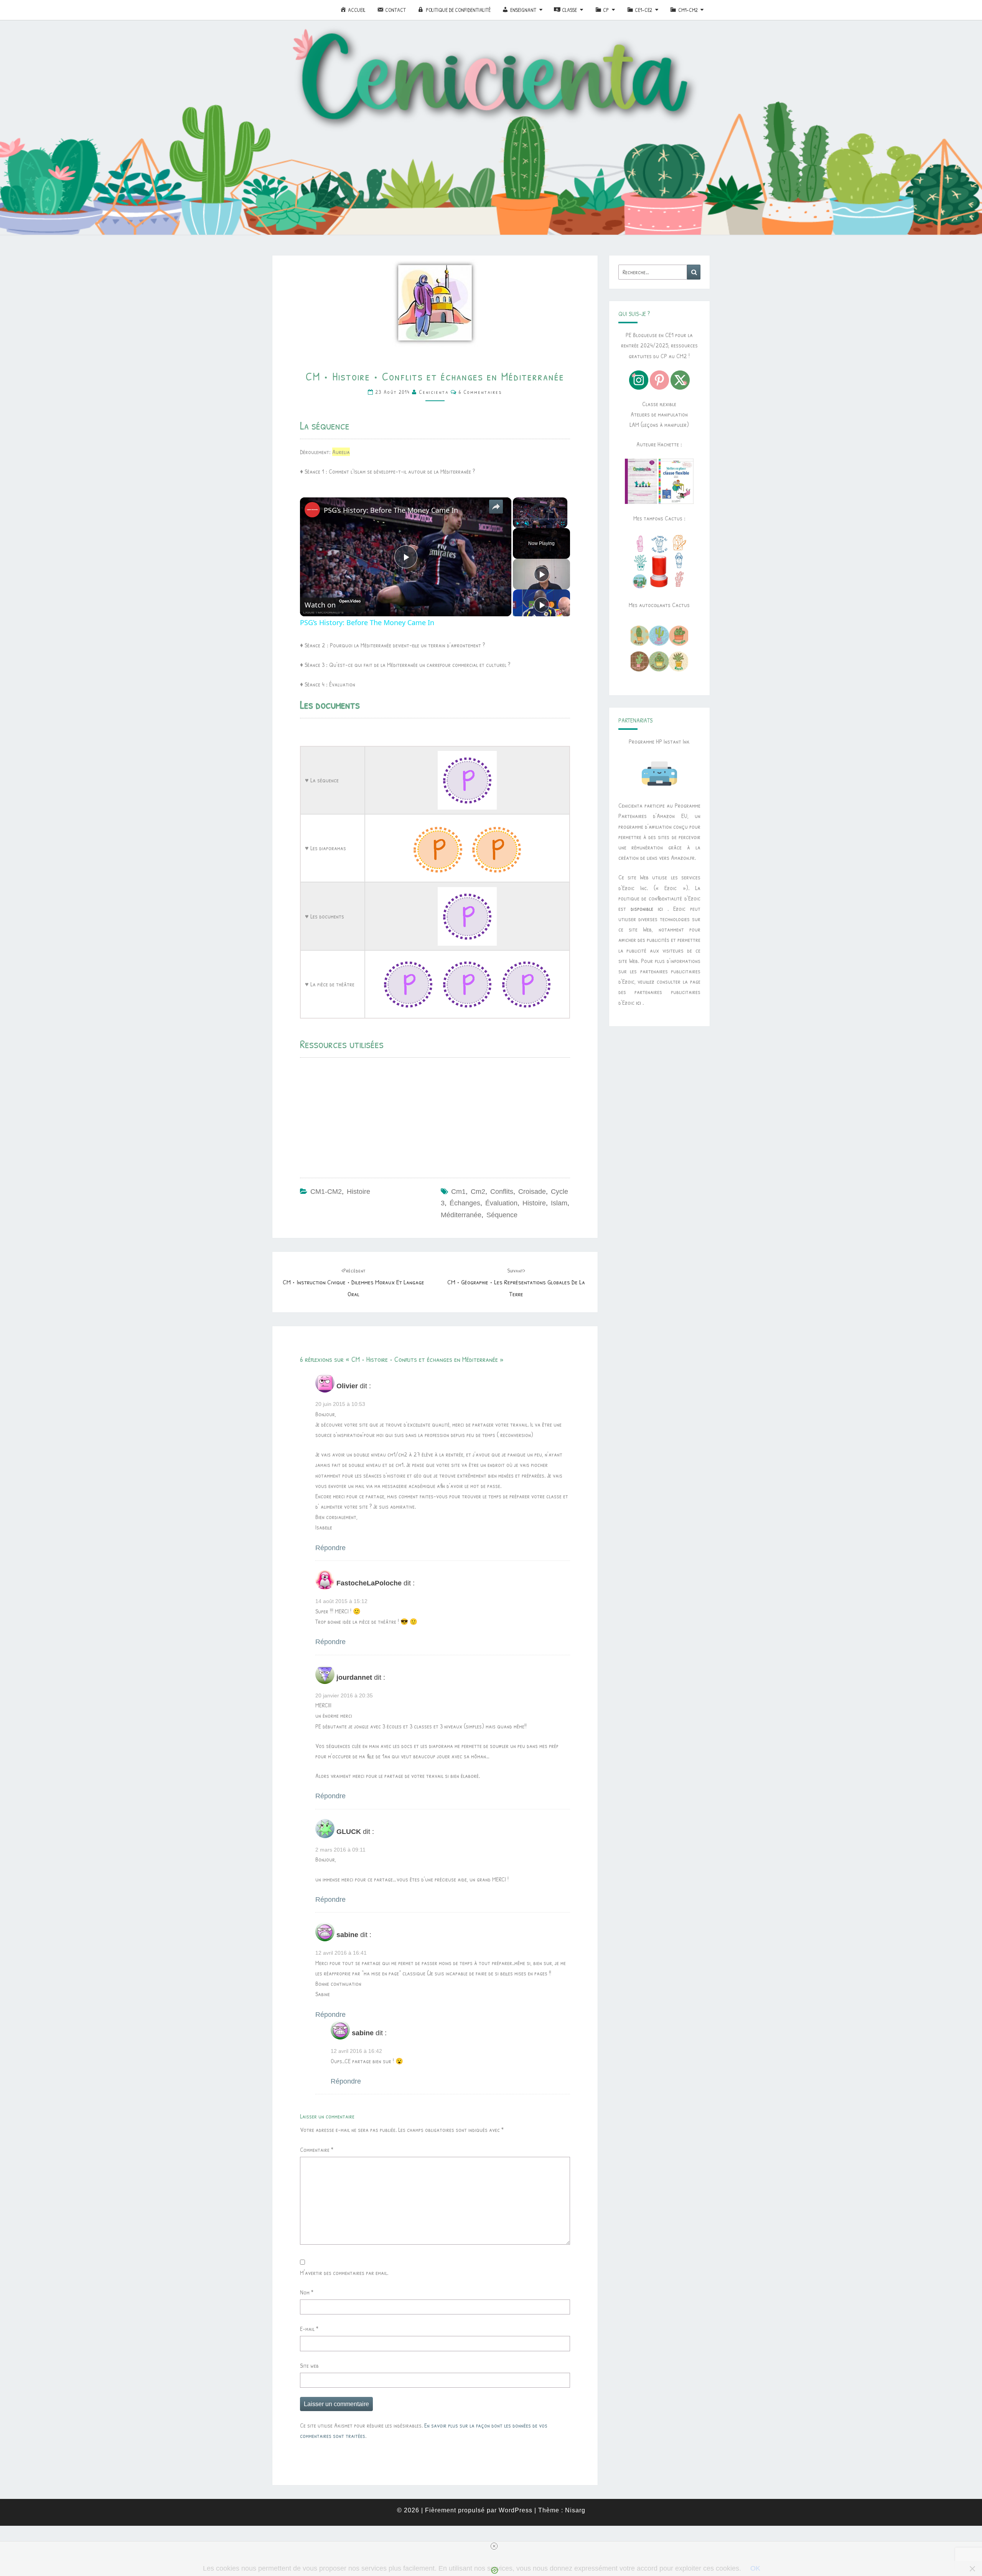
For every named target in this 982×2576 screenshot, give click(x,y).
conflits (502, 1192)
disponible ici (647, 909)
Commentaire (317, 2150)
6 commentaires (480, 392)
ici (638, 1002)
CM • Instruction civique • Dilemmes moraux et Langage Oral (353, 1282)
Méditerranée (461, 1215)
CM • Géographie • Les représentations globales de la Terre (516, 1282)
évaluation (501, 1203)
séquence (502, 1215)
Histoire (358, 1192)
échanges (465, 1203)
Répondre (330, 1548)
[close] (494, 2546)
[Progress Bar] (540, 519)
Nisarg (575, 2510)
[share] (496, 507)
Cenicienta (434, 392)
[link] (312, 510)
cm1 (458, 1192)
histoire (534, 1203)
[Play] (517, 523)
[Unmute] (527, 523)
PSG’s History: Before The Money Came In (391, 510)
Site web (309, 2365)
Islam (559, 1203)
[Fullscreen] (563, 523)
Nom (307, 2292)
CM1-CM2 (326, 1192)
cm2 (478, 1192)
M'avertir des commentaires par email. (344, 2273)
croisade (532, 1192)
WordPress (516, 2510)
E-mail (309, 2329)
